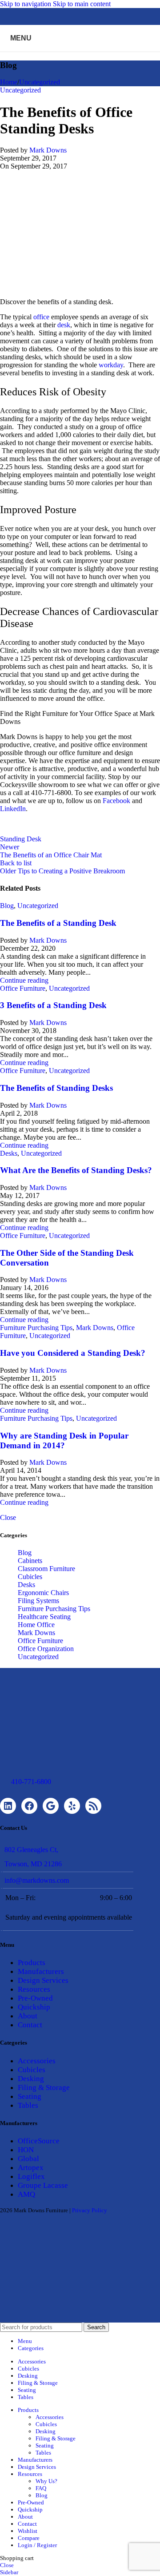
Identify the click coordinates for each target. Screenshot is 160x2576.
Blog (7, 906)
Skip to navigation (26, 4)
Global (28, 2159)
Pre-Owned (35, 1998)
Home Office (36, 1625)
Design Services (43, 1980)
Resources (34, 1989)
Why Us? (46, 2481)
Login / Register (37, 2545)
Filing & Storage (44, 2088)
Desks (9, 1153)
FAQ (41, 2488)
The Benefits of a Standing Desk (58, 923)
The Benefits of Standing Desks (56, 1088)
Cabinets (30, 1561)
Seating (30, 2096)
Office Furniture (23, 988)
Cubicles (30, 1577)
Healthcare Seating (44, 1617)
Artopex (31, 2168)
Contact (30, 2025)
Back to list (16, 863)
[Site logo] (80, 54)
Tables (28, 2105)
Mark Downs (48, 150)
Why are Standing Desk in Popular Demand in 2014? (64, 1441)
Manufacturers (41, 1971)
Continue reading (24, 980)
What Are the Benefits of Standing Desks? (76, 1170)
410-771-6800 (31, 1782)
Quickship (34, 2007)
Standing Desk (21, 839)
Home (9, 82)
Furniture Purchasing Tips (36, 1328)
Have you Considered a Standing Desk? (73, 1353)
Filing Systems (38, 1601)
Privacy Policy (90, 2210)
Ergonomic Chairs (43, 1593)
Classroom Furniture (46, 1569)
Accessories (37, 2061)
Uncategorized (40, 82)
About (28, 2016)
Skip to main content (82, 4)
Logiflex (31, 2176)
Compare (29, 2538)
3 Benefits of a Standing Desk (53, 1005)
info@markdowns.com (37, 1880)
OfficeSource (39, 2141)
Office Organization (46, 1649)
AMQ (26, 2194)
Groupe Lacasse (43, 2185)
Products (32, 1963)
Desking (31, 2079)
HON (26, 2150)
